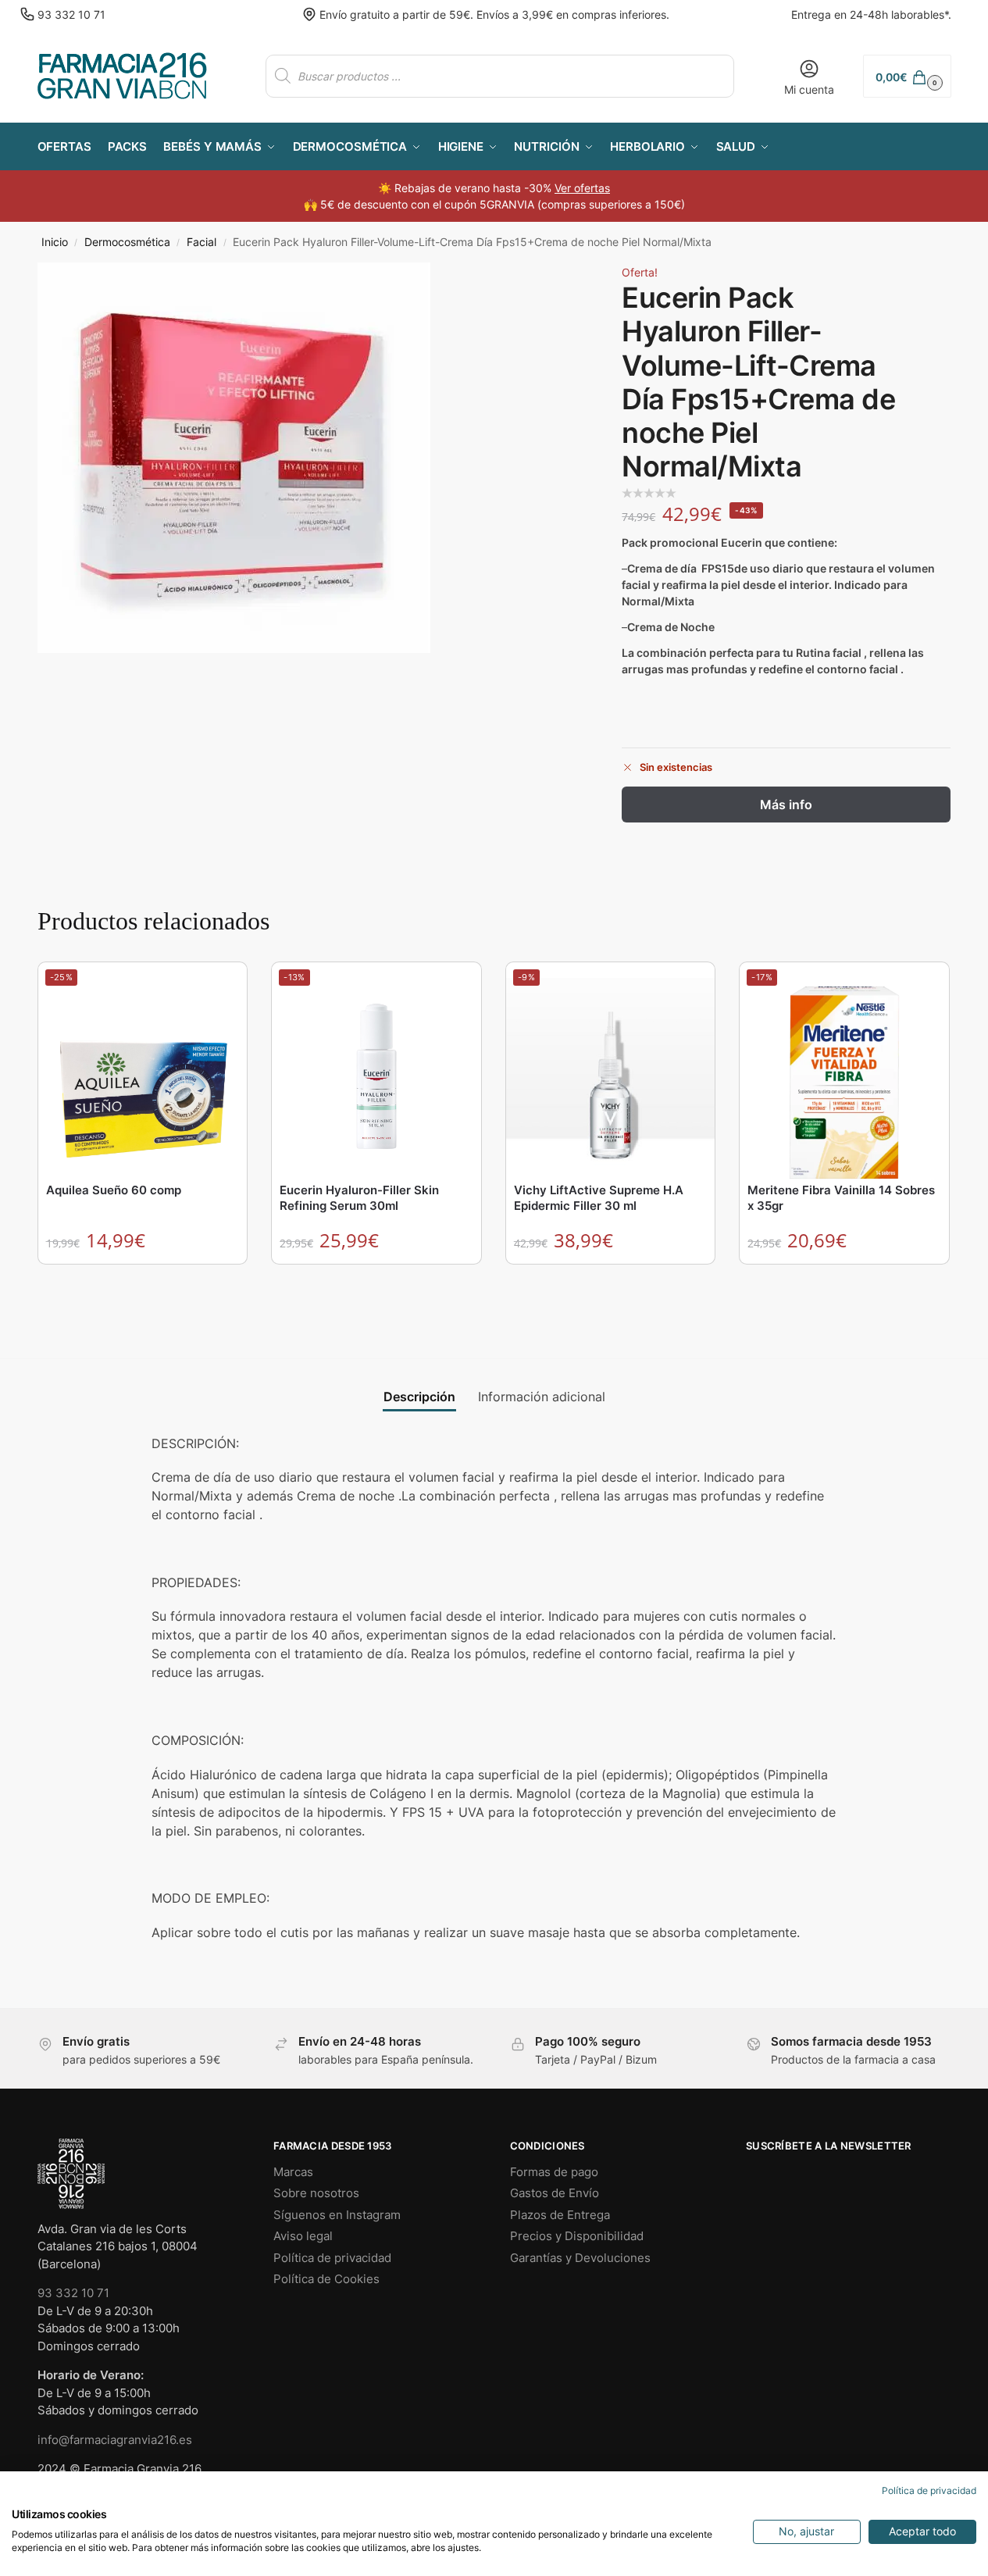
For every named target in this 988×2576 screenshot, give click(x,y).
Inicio (55, 242)
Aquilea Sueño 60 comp (114, 1190)
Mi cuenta (809, 89)
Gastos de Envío (555, 2193)
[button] (907, 76)
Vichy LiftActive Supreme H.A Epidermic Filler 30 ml (599, 1198)
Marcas (293, 2172)
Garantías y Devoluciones (580, 2258)
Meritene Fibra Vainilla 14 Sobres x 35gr (841, 1198)
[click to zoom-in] (234, 458)
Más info (786, 805)
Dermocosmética (127, 242)
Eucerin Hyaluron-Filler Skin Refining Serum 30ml (359, 1198)
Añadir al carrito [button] (143, 1280)
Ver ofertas (582, 188)
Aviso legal (303, 2236)
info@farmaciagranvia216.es (115, 2440)
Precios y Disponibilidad (577, 2236)
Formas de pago (554, 2172)
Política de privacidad (332, 2258)
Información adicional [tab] (542, 1397)
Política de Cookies (326, 2279)
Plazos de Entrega (560, 2215)
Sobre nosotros (316, 2193)
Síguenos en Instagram (337, 2215)
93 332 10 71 (71, 14)
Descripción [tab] (419, 1397)
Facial (202, 242)
